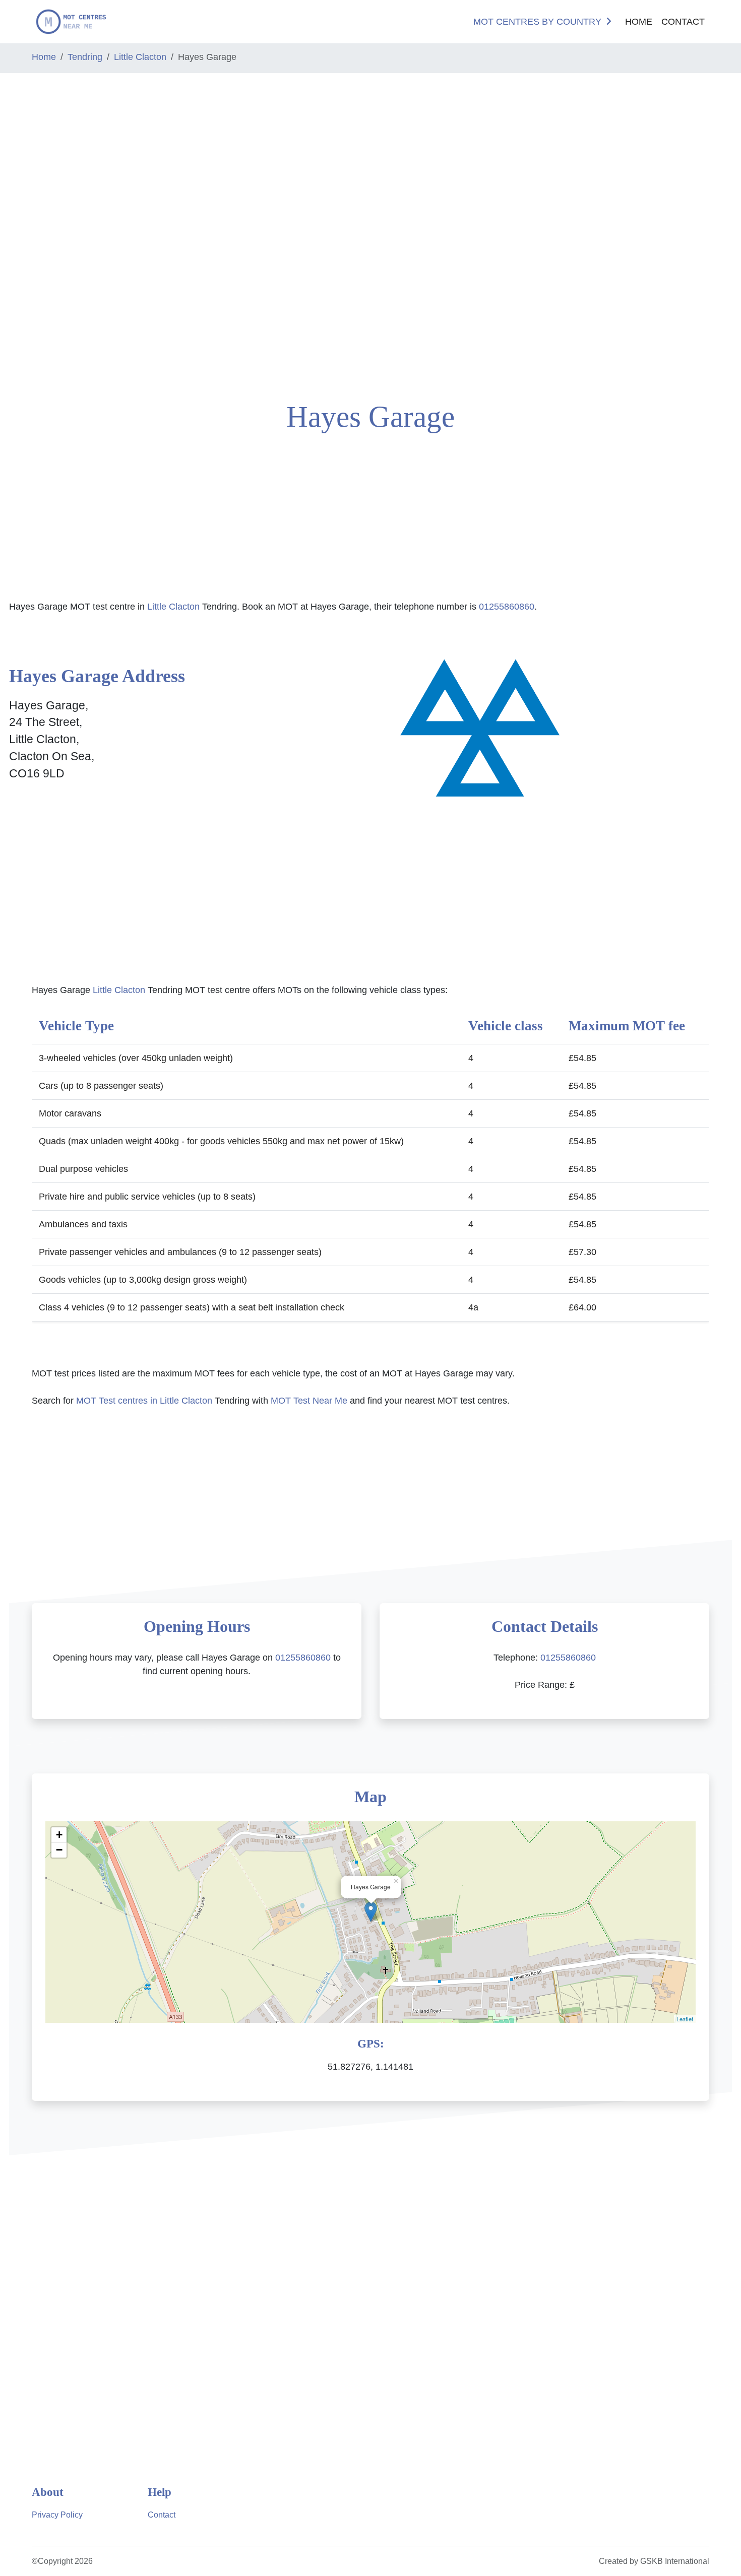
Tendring (85, 57)
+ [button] (59, 1835)
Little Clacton (140, 57)
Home (639, 22)
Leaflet (685, 2019)
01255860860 (507, 607)
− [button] (59, 1850)
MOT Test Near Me (309, 1401)
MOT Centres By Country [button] (537, 22)
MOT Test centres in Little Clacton (144, 1401)
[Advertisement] (62, 233)
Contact (683, 22)
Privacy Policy (57, 2515)
